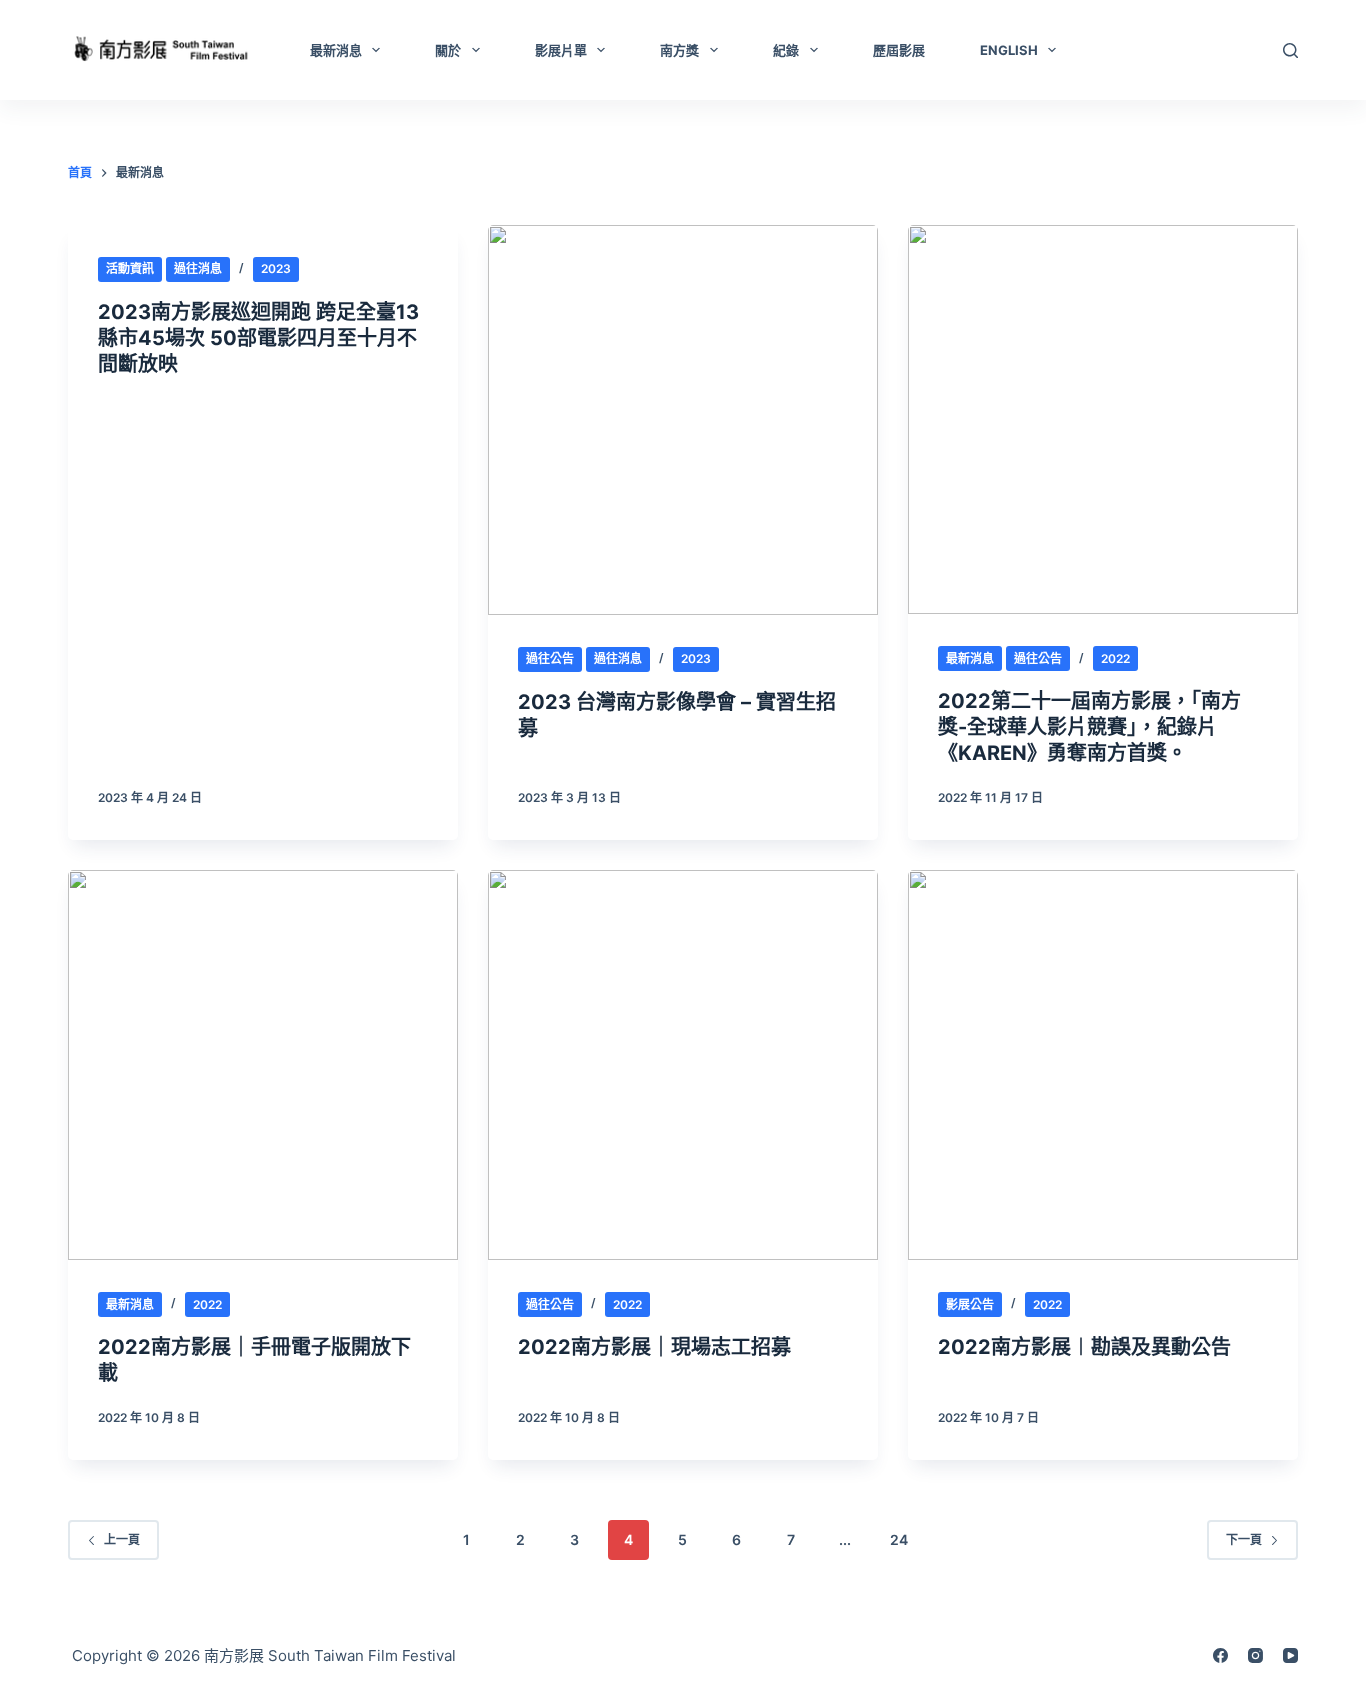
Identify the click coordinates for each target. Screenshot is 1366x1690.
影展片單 (561, 50)
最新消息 (336, 50)
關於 (448, 50)
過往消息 (198, 268)
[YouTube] (1290, 1655)
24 (899, 1539)
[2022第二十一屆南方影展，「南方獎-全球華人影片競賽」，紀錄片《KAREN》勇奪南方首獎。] (1103, 420)
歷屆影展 (899, 50)
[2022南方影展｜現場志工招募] (683, 1065)
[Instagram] (1255, 1655)
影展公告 (970, 1304)
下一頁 (1244, 1539)
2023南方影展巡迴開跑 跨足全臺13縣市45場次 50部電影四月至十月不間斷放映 (258, 338)
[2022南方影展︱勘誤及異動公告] (1103, 1065)
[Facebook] (1220, 1655)
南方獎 (679, 50)
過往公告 (550, 658)
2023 (276, 268)
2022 (1115, 658)
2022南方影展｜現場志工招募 (654, 1347)
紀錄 (786, 50)
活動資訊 (130, 268)
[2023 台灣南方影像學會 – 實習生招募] (683, 420)
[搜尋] (1290, 50)
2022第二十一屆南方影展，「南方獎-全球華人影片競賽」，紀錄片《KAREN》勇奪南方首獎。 (1089, 727)
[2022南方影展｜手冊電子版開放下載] (263, 1065)
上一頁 (122, 1539)
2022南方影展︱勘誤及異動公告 (1084, 1347)
